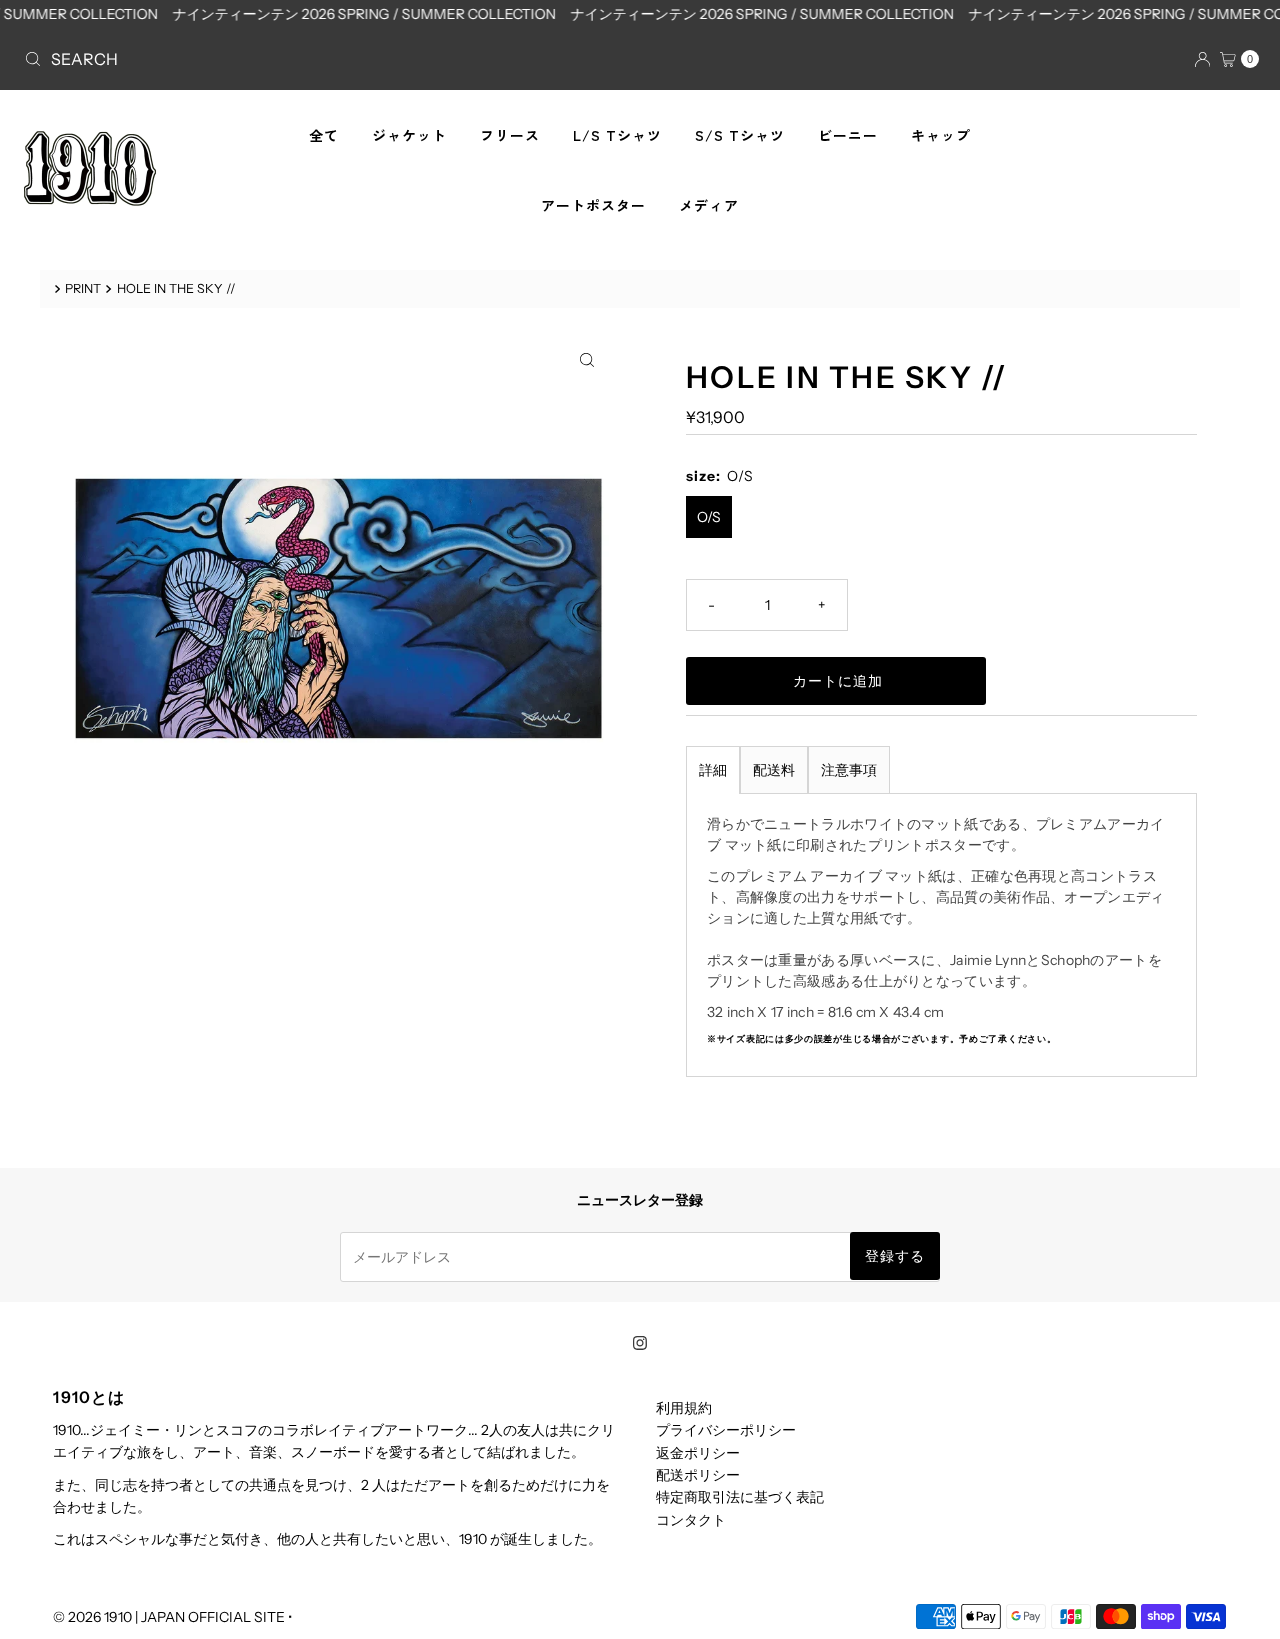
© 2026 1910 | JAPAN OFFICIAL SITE (169, 1617)
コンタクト (691, 1520)
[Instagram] (640, 1343)
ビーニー (848, 135)
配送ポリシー (698, 1475)
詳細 (713, 770)
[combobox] (324, 59)
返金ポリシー (698, 1453)
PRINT (83, 288)
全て (324, 135)
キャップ (941, 135)
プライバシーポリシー (726, 1430)
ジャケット (409, 135)
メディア (709, 205)
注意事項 (849, 770)
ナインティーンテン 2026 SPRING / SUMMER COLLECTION (351, 14)
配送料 (774, 770)
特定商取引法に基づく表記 (740, 1497)
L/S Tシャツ (617, 135)
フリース (510, 135)
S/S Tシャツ (740, 135)
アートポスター (593, 205)
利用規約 (684, 1408)
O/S (709, 517)
